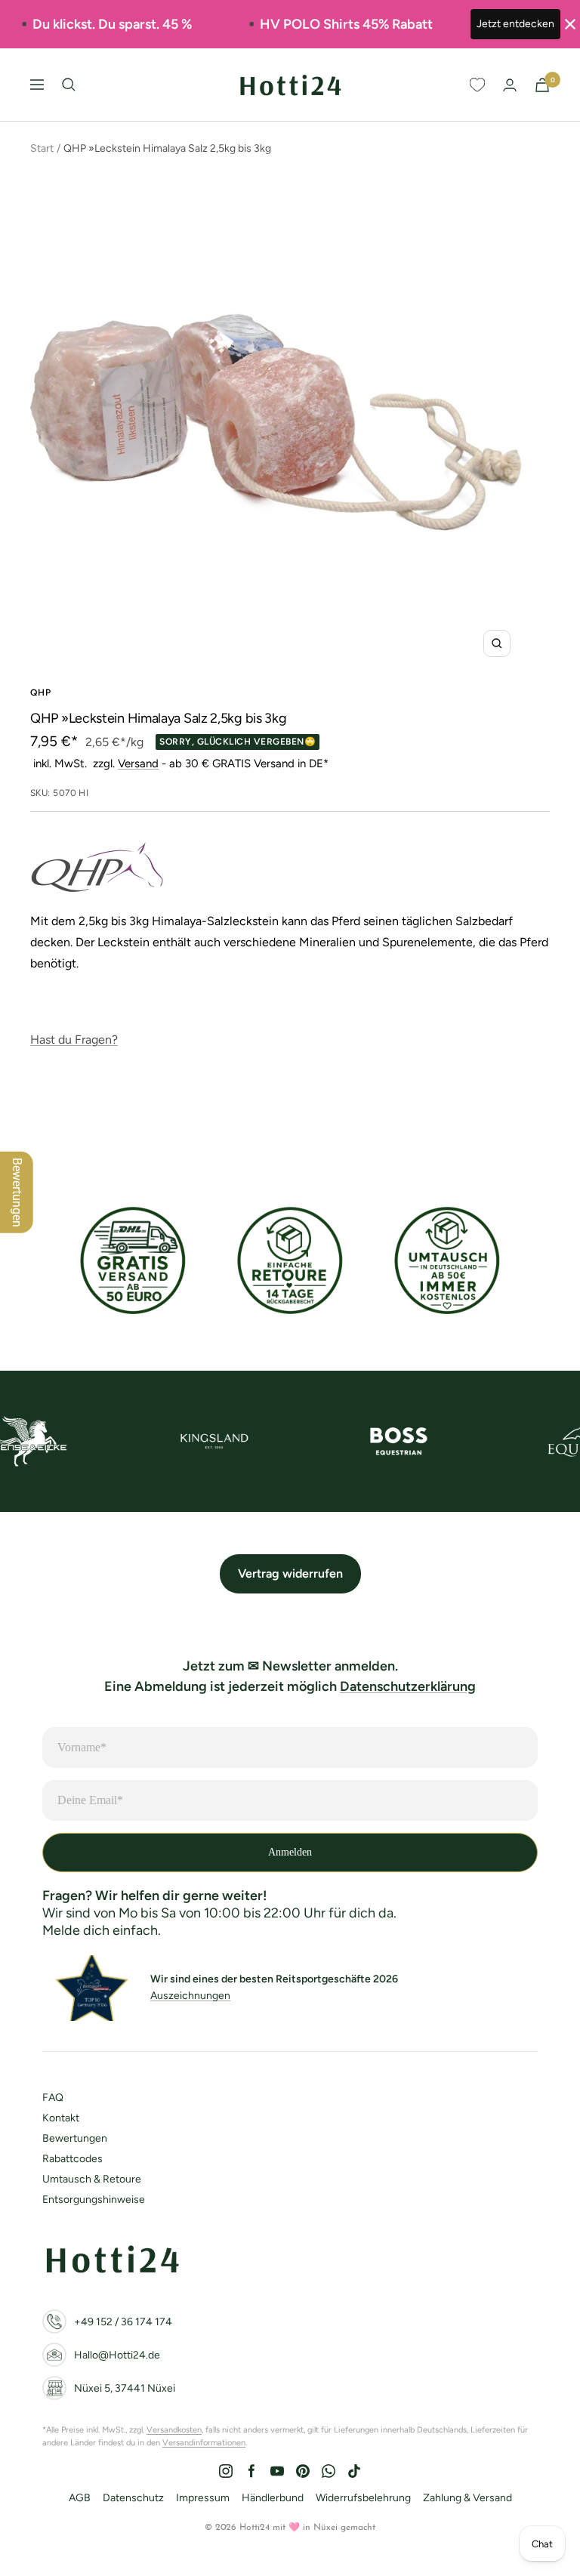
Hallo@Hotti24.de (117, 2355)
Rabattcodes (72, 2159)
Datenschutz (133, 2498)
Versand (138, 764)
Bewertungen (75, 2138)
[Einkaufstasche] (542, 85)
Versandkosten (174, 2430)
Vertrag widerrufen (290, 1573)
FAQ (53, 2098)
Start (42, 148)
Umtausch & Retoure (92, 2179)
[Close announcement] (570, 24)
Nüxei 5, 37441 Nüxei (125, 2388)
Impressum (203, 2498)
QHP (41, 693)
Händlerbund (273, 2498)
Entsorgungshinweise (94, 2200)
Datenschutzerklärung (408, 1686)
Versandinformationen (204, 2443)
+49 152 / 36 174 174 (123, 2322)
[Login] (510, 85)
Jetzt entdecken (515, 24)
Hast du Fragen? (74, 1040)
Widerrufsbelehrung (363, 2498)
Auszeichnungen (190, 1996)
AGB (80, 2498)
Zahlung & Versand (467, 2498)
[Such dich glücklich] (69, 85)
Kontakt (61, 2118)
